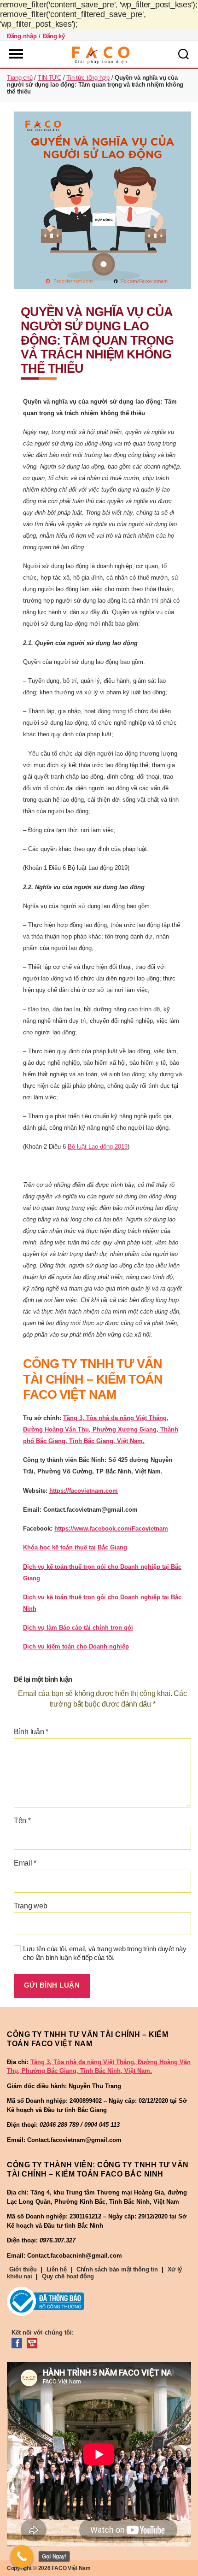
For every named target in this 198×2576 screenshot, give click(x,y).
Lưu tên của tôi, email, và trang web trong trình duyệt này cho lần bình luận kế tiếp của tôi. (105, 1953)
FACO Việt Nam (71, 2568)
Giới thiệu (23, 2269)
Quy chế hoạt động (68, 2276)
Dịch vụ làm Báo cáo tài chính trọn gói (78, 1628)
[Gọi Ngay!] (22, 2557)
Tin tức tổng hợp (88, 78)
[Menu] (15, 54)
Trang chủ (20, 78)
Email (25, 1863)
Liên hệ (57, 2269)
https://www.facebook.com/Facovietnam (111, 1529)
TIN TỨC (49, 78)
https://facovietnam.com (84, 1491)
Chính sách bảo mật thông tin (117, 2269)
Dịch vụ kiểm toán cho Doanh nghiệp (76, 1646)
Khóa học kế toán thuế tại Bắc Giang (75, 1547)
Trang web (31, 1906)
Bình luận (31, 1732)
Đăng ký (54, 36)
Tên (22, 1821)
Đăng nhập (22, 36)
